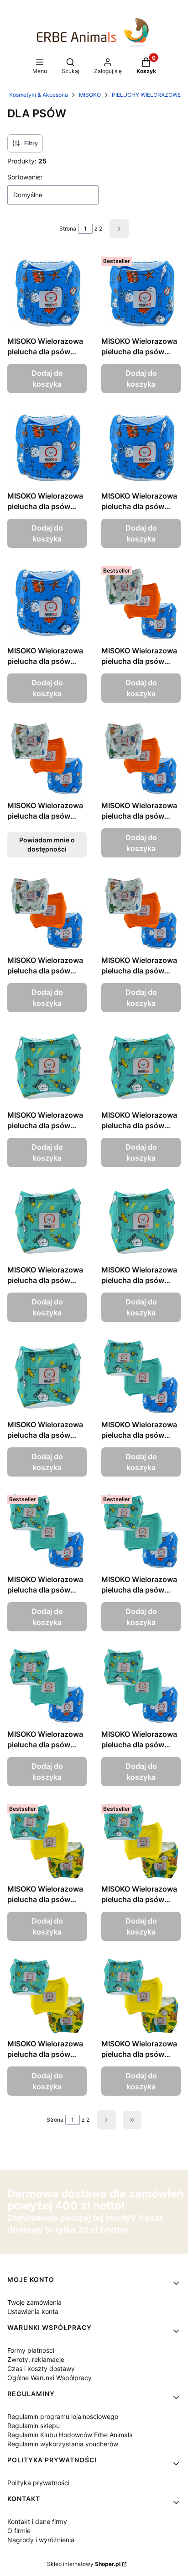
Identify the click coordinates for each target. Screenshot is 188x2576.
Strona (68, 229)
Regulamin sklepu (34, 2426)
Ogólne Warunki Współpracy (50, 2378)
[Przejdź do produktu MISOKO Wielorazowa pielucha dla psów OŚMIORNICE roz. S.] (47, 447)
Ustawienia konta (33, 2311)
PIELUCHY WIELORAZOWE (146, 95)
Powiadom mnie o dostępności (47, 844)
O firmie (19, 2531)
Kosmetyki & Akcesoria (39, 95)
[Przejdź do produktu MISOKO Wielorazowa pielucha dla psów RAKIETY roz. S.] (47, 1221)
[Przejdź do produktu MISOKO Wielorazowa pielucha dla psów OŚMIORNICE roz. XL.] (141, 447)
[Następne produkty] (106, 2120)
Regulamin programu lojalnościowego (63, 2416)
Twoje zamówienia (34, 2302)
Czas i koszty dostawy (41, 2368)
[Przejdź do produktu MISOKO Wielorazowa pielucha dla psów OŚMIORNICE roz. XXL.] (47, 602)
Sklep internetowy (84, 2564)
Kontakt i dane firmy (37, 2521)
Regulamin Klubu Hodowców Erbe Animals (70, 2435)
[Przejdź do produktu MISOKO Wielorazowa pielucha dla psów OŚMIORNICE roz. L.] (47, 293)
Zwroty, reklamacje (36, 2359)
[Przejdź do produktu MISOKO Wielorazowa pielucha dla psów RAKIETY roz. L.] (47, 1067)
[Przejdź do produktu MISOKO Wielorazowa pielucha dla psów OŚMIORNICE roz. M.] (141, 293)
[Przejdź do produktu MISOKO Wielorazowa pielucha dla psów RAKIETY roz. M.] (141, 1067)
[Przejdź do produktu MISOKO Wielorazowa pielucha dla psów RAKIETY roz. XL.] (141, 1221)
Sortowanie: (25, 177)
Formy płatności (31, 2350)
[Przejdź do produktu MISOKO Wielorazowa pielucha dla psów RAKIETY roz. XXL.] (47, 1376)
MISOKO (90, 95)
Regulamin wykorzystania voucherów (63, 2444)
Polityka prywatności (38, 2483)
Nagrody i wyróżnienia (41, 2540)
